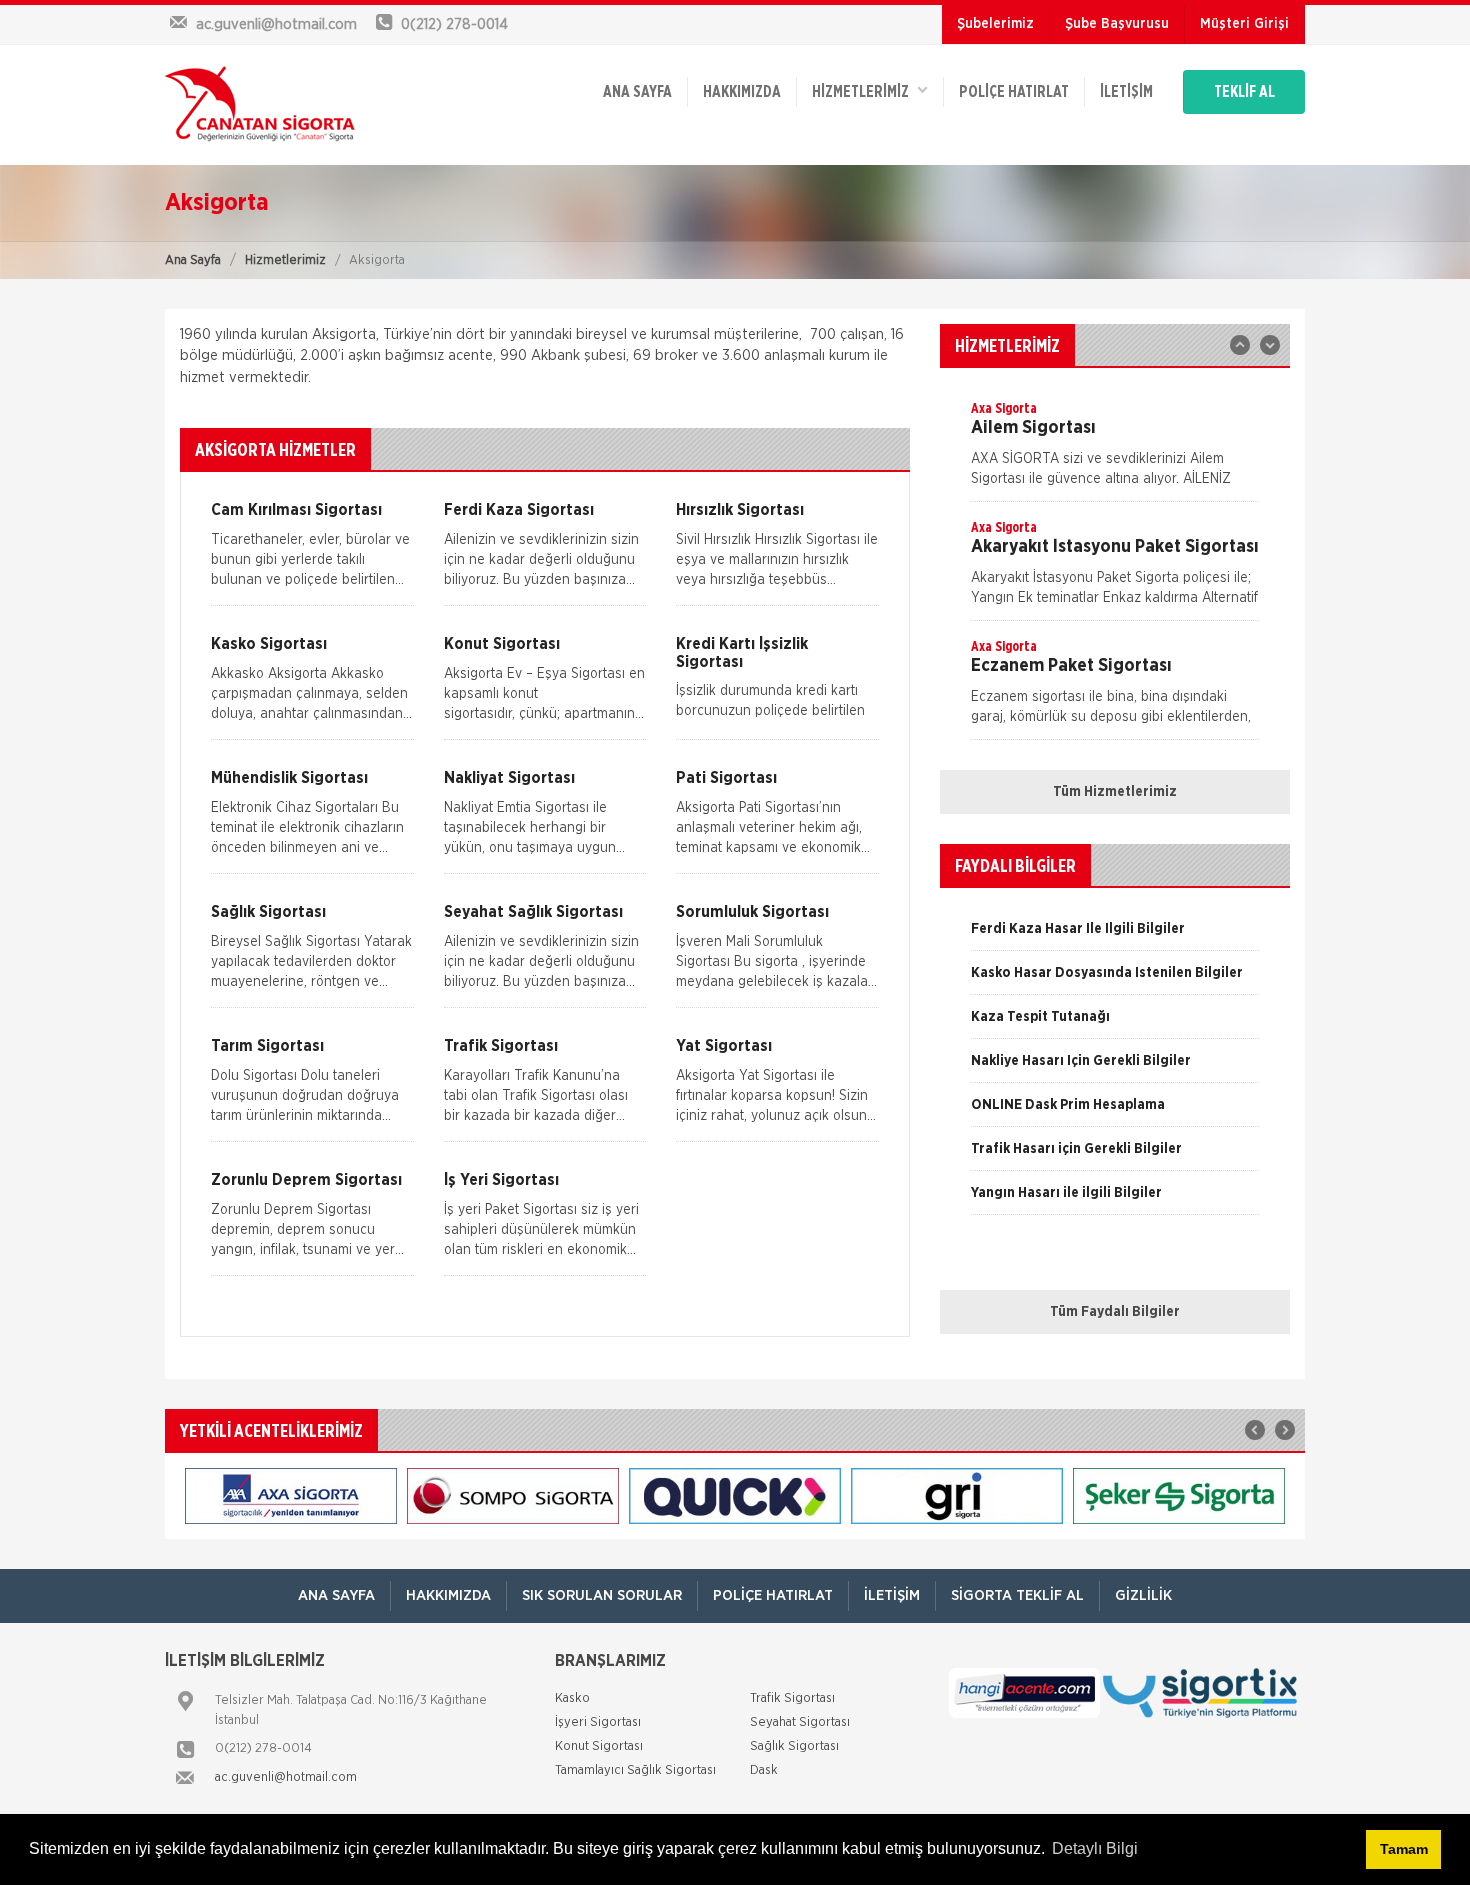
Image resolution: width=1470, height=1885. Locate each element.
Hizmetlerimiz (285, 260)
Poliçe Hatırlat (1014, 92)
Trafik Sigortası (792, 1698)
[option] (1115, 450)
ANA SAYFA (637, 92)
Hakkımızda (742, 92)
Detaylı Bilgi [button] (1095, 1848)
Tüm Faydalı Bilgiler (1115, 1312)
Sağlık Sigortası (794, 1746)
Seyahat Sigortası (800, 1722)
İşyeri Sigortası (598, 1722)
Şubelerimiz (995, 24)
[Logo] (260, 105)
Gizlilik (1143, 1595)
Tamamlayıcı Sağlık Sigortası (635, 1770)
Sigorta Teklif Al (1017, 1595)
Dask (764, 1770)
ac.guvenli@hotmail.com (286, 1777)
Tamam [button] (1404, 1849)
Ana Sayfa (193, 260)
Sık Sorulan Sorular (602, 1595)
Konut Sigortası (599, 1746)
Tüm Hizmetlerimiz (1115, 792)
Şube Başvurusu (1117, 24)
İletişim (1126, 92)
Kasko (572, 1698)
